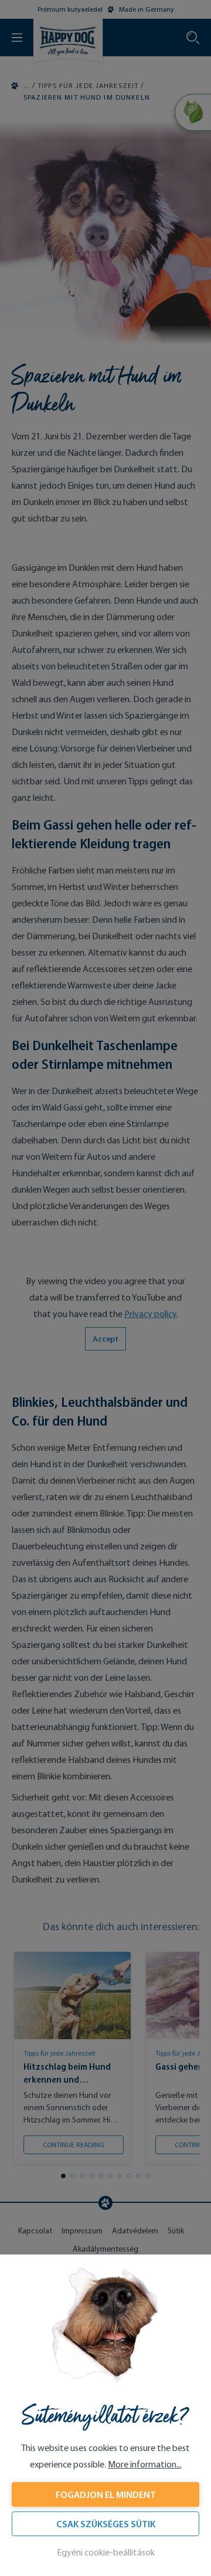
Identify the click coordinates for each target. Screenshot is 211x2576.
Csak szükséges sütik (106, 2524)
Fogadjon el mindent (106, 2494)
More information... (145, 2464)
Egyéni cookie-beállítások (106, 2552)
